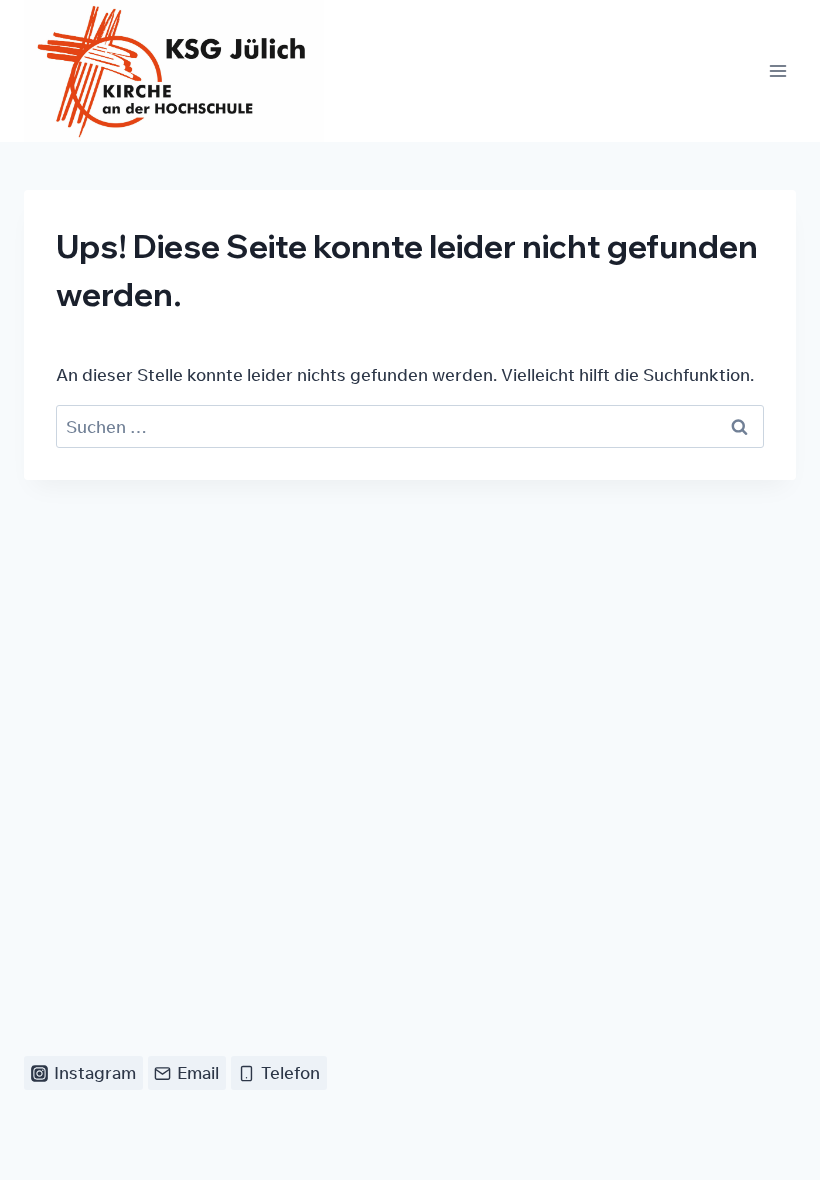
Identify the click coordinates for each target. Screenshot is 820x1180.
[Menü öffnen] (777, 70)
